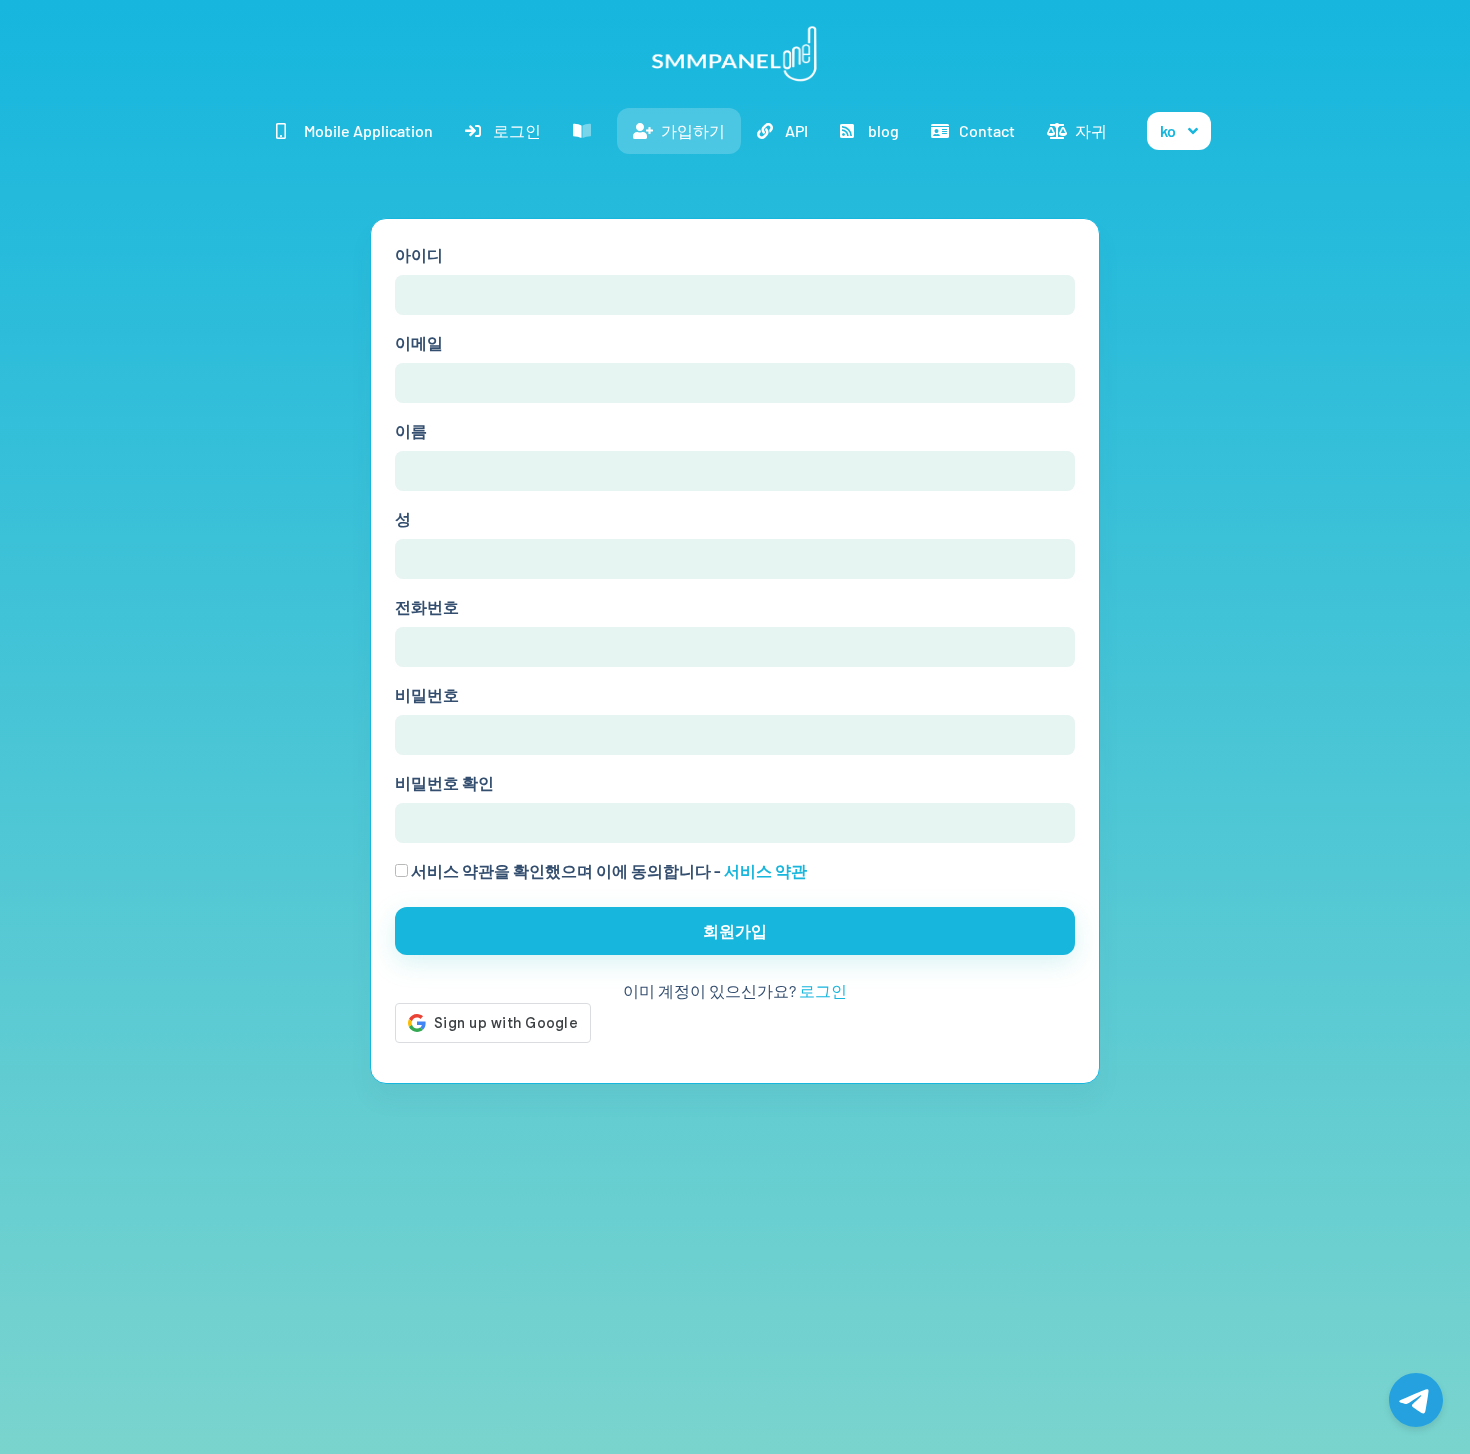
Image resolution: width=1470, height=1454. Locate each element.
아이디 (419, 254)
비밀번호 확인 (444, 782)
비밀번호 (427, 694)
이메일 (419, 342)
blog (883, 130)
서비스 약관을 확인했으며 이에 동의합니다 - (607, 870)
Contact (987, 130)
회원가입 (735, 930)
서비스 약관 (765, 870)
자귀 (1091, 130)
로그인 (517, 130)
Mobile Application (368, 130)
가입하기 (693, 130)
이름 (411, 430)
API (796, 130)
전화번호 (427, 606)
